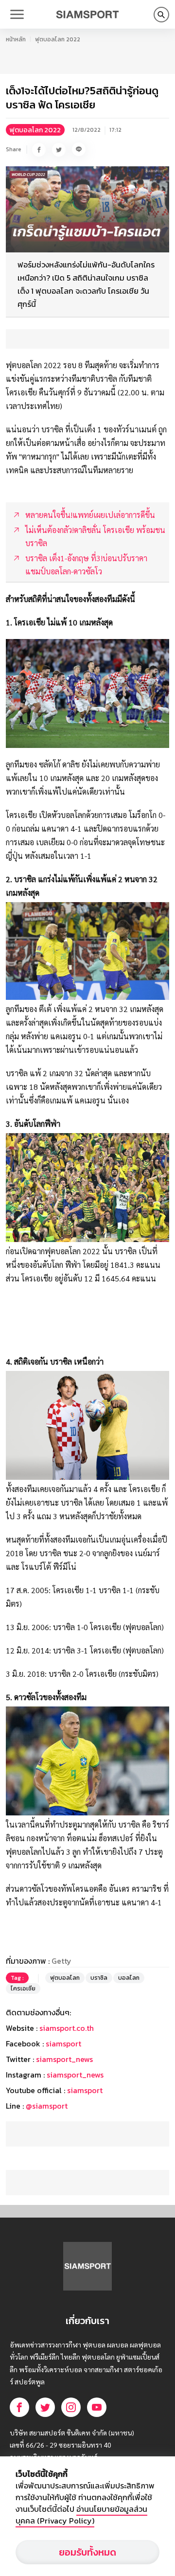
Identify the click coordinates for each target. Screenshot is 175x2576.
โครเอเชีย (23, 1989)
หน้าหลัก (16, 39)
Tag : (17, 1978)
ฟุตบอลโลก (65, 1978)
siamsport (63, 2043)
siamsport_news (64, 2059)
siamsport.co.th (67, 2028)
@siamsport (47, 2106)
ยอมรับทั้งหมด (87, 2552)
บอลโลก (129, 1978)
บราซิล (99, 1978)
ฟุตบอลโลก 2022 (58, 39)
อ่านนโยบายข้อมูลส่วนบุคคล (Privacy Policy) (81, 2515)
